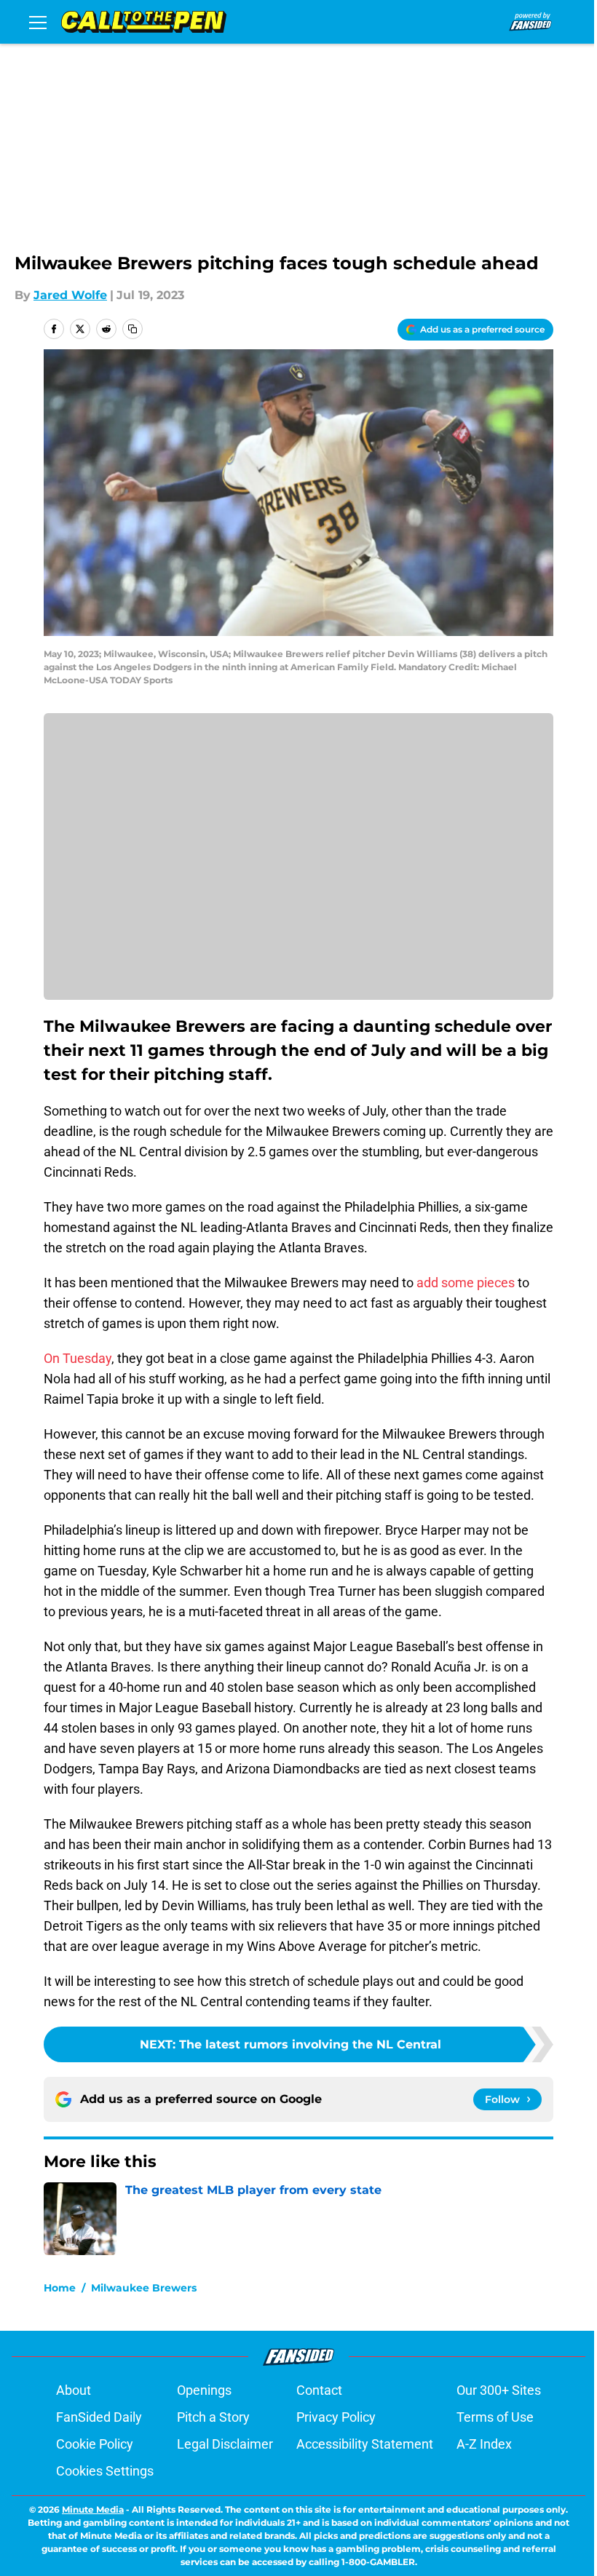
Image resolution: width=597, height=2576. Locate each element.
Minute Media (93, 2509)
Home (60, 2288)
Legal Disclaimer (225, 2444)
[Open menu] (38, 22)
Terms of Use (495, 2417)
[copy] (133, 329)
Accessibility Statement (365, 2444)
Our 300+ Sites (499, 2390)
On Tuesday (78, 1358)
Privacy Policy (336, 2417)
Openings (204, 2390)
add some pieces (466, 1283)
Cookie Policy (95, 2444)
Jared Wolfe (70, 295)
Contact (319, 2390)
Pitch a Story (213, 2417)
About (74, 2390)
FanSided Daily (99, 2417)
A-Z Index (484, 2444)
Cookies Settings (105, 2471)
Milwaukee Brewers (144, 2288)
